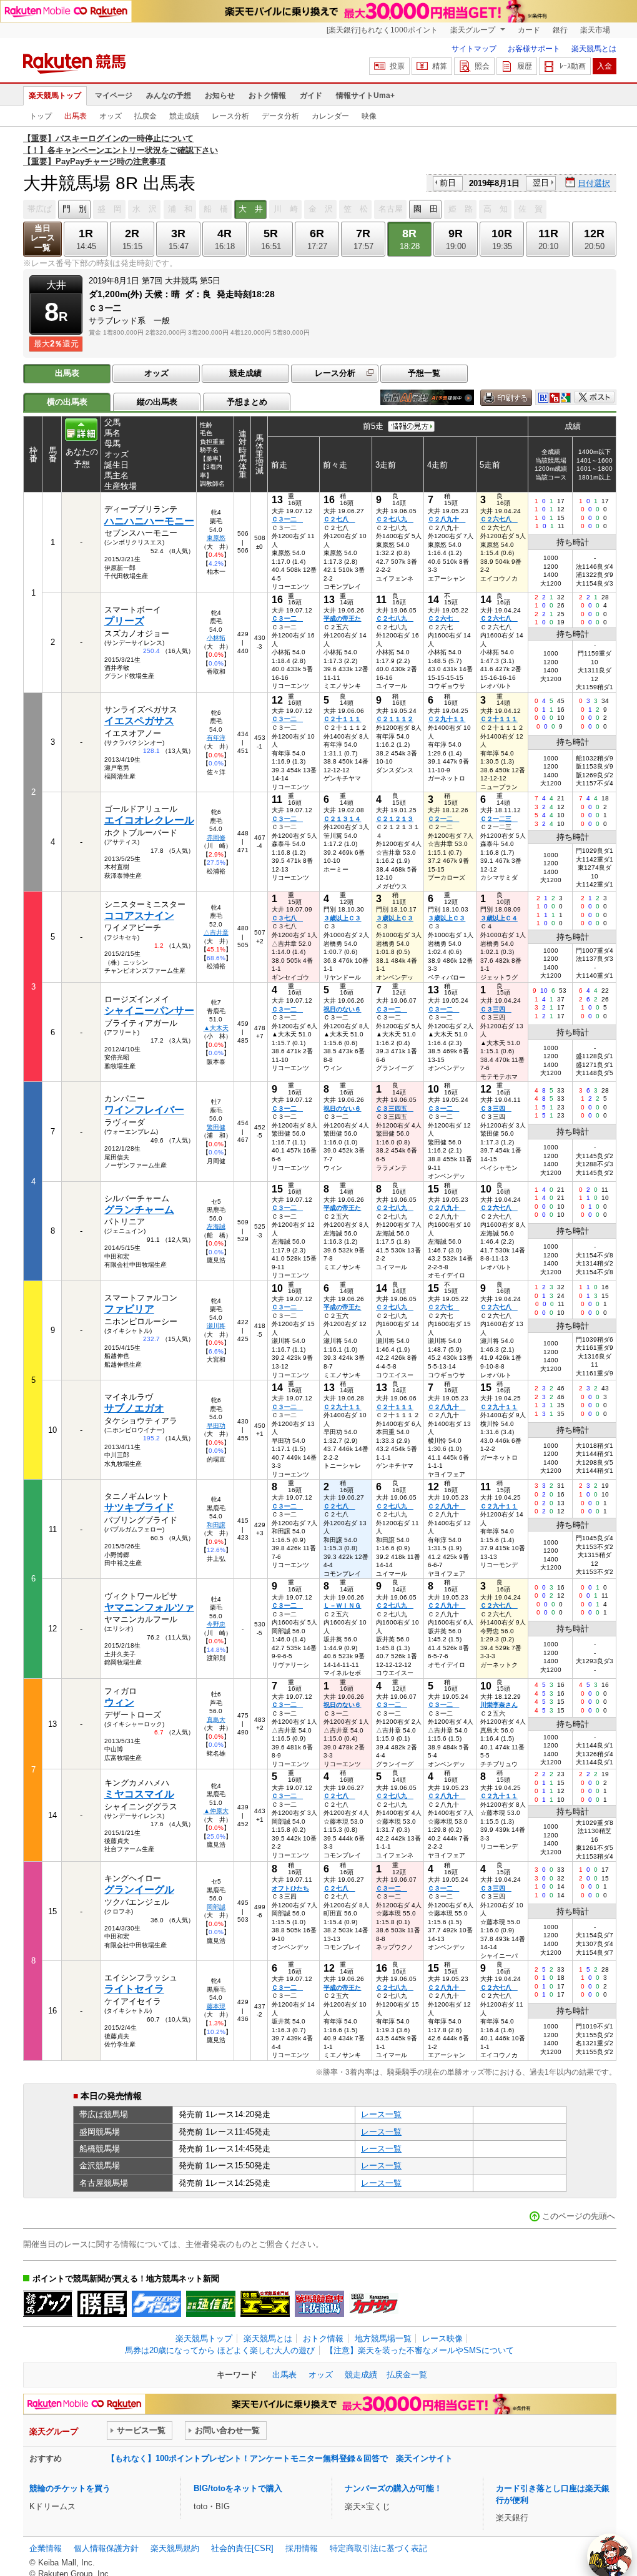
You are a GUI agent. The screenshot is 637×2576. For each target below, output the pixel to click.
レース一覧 (381, 2114)
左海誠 (216, 1227)
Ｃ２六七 (443, 618)
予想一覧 (424, 373)
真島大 (216, 1720)
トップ (41, 116)
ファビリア (129, 1309)
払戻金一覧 (407, 2375)
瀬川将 (216, 1326)
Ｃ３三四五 (395, 1109)
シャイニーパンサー (149, 1010)
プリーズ (124, 621)
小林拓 (216, 638)
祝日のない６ (342, 1009)
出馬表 (76, 116)
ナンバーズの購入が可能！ (393, 2488)
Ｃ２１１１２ (395, 719)
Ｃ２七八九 (395, 519)
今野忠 (216, 1624)
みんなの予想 (169, 96)
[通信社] (211, 2304)
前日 (448, 183)
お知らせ (220, 96)
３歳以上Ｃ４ (499, 918)
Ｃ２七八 (339, 519)
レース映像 (442, 2338)
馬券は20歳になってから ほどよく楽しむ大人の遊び (220, 2350)
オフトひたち (290, 1888)
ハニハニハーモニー (149, 521)
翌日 (541, 183)
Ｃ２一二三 (499, 819)
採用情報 (302, 2548)
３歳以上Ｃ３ (342, 918)
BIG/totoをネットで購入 (238, 2488)
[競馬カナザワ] (374, 2304)
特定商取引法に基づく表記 (378, 2548)
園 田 (426, 209)
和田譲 (216, 1525)
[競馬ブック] (48, 2304)
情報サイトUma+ (365, 96)
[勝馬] (102, 2304)
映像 (369, 116)
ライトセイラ (134, 1989)
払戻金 (146, 116)
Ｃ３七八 (287, 918)
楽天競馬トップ (55, 96)
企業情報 (46, 2548)
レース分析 (230, 116)
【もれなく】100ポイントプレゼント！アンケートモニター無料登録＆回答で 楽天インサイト (280, 2458)
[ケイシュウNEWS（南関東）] (156, 2304)
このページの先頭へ (579, 2216)
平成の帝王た (342, 618)
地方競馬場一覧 (383, 2338)
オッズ (111, 116)
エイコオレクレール (149, 820)
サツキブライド (139, 1507)
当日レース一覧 (43, 238)
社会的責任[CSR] (242, 2548)
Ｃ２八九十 (447, 519)
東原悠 (216, 538)
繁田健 (216, 1127)
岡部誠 (216, 1907)
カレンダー (330, 116)
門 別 (75, 209)
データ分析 (280, 116)
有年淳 (216, 738)
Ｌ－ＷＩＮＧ (342, 1605)
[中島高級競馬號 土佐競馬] (319, 2304)
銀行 (560, 30)
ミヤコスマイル (139, 1794)
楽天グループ (474, 30)
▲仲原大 (216, 1811)
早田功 (216, 1426)
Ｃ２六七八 (499, 519)
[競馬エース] (265, 2304)
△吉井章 (216, 932)
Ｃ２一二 (443, 819)
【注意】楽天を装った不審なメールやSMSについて (420, 2350)
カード (529, 30)
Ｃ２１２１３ (395, 819)
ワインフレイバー (144, 1110)
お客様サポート (534, 49)
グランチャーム (139, 1210)
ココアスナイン (139, 916)
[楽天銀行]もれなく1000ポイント (382, 30)
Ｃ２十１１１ (342, 719)
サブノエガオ (134, 1408)
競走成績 (184, 116)
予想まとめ (247, 402)
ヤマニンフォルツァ (149, 1607)
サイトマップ (474, 49)
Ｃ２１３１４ (342, 819)
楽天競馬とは (594, 49)
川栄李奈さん (499, 1705)
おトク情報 (267, 96)
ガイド (311, 96)
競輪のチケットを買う (70, 2488)
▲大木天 (216, 1028)
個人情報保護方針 (106, 2548)
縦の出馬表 (157, 402)
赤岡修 (216, 838)
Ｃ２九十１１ (447, 719)
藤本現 (216, 2006)
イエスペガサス (139, 721)
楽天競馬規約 (175, 2548)
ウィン (119, 1702)
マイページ (114, 96)
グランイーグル (139, 1890)
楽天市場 (595, 30)
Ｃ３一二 (287, 519)
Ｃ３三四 (496, 1009)
